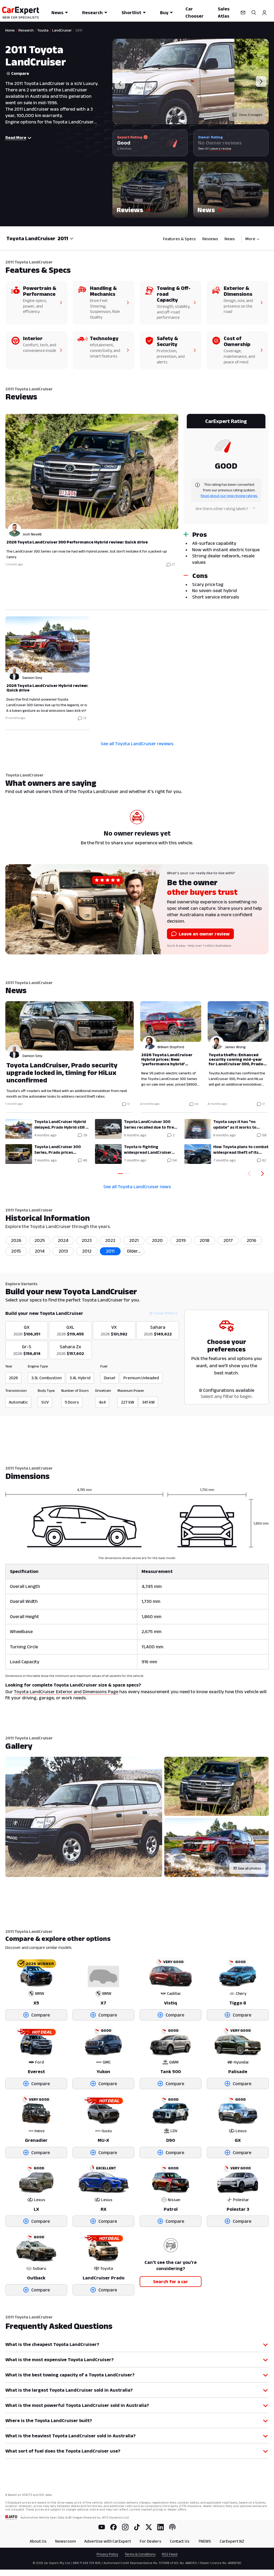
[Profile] (264, 13)
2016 (252, 1240)
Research (92, 13)
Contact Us (180, 2541)
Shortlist (131, 13)
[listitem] (134, 1251)
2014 (40, 1251)
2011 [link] (79, 30)
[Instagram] (125, 2527)
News (57, 13)
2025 (40, 1240)
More (250, 239)
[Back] (248, 1174)
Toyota (43, 30)
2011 (110, 1251)
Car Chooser (195, 12)
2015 (16, 1251)
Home (10, 30)
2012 (87, 1251)
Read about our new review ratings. (229, 496)
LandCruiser (62, 30)
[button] (150, 190)
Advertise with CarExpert (108, 2541)
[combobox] (66, 238)
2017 (228, 1240)
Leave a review (220, 148)
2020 (157, 1240)
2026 (16, 1240)
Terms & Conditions (140, 2554)
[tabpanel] (137, 571)
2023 (87, 1240)
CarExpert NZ (232, 2541)
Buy (164, 13)
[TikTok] (137, 2527)
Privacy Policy (107, 2554)
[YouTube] (102, 2527)
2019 (181, 1240)
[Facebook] (113, 2527)
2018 (205, 1240)
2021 (134, 1240)
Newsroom (65, 2541)
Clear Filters (166, 1313)
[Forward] (264, 1174)
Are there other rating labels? (222, 509)
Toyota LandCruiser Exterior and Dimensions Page (66, 1692)
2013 (63, 1251)
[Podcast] (172, 2527)
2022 (110, 1240)
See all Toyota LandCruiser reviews (137, 744)
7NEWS (205, 2541)
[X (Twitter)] (149, 2527)
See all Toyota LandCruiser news (137, 1187)
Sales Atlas (224, 12)
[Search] (254, 13)
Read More (16, 137)
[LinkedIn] (161, 2527)
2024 (63, 1240)
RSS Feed (170, 2554)
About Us (38, 2541)
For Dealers (151, 2541)
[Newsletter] (243, 13)
